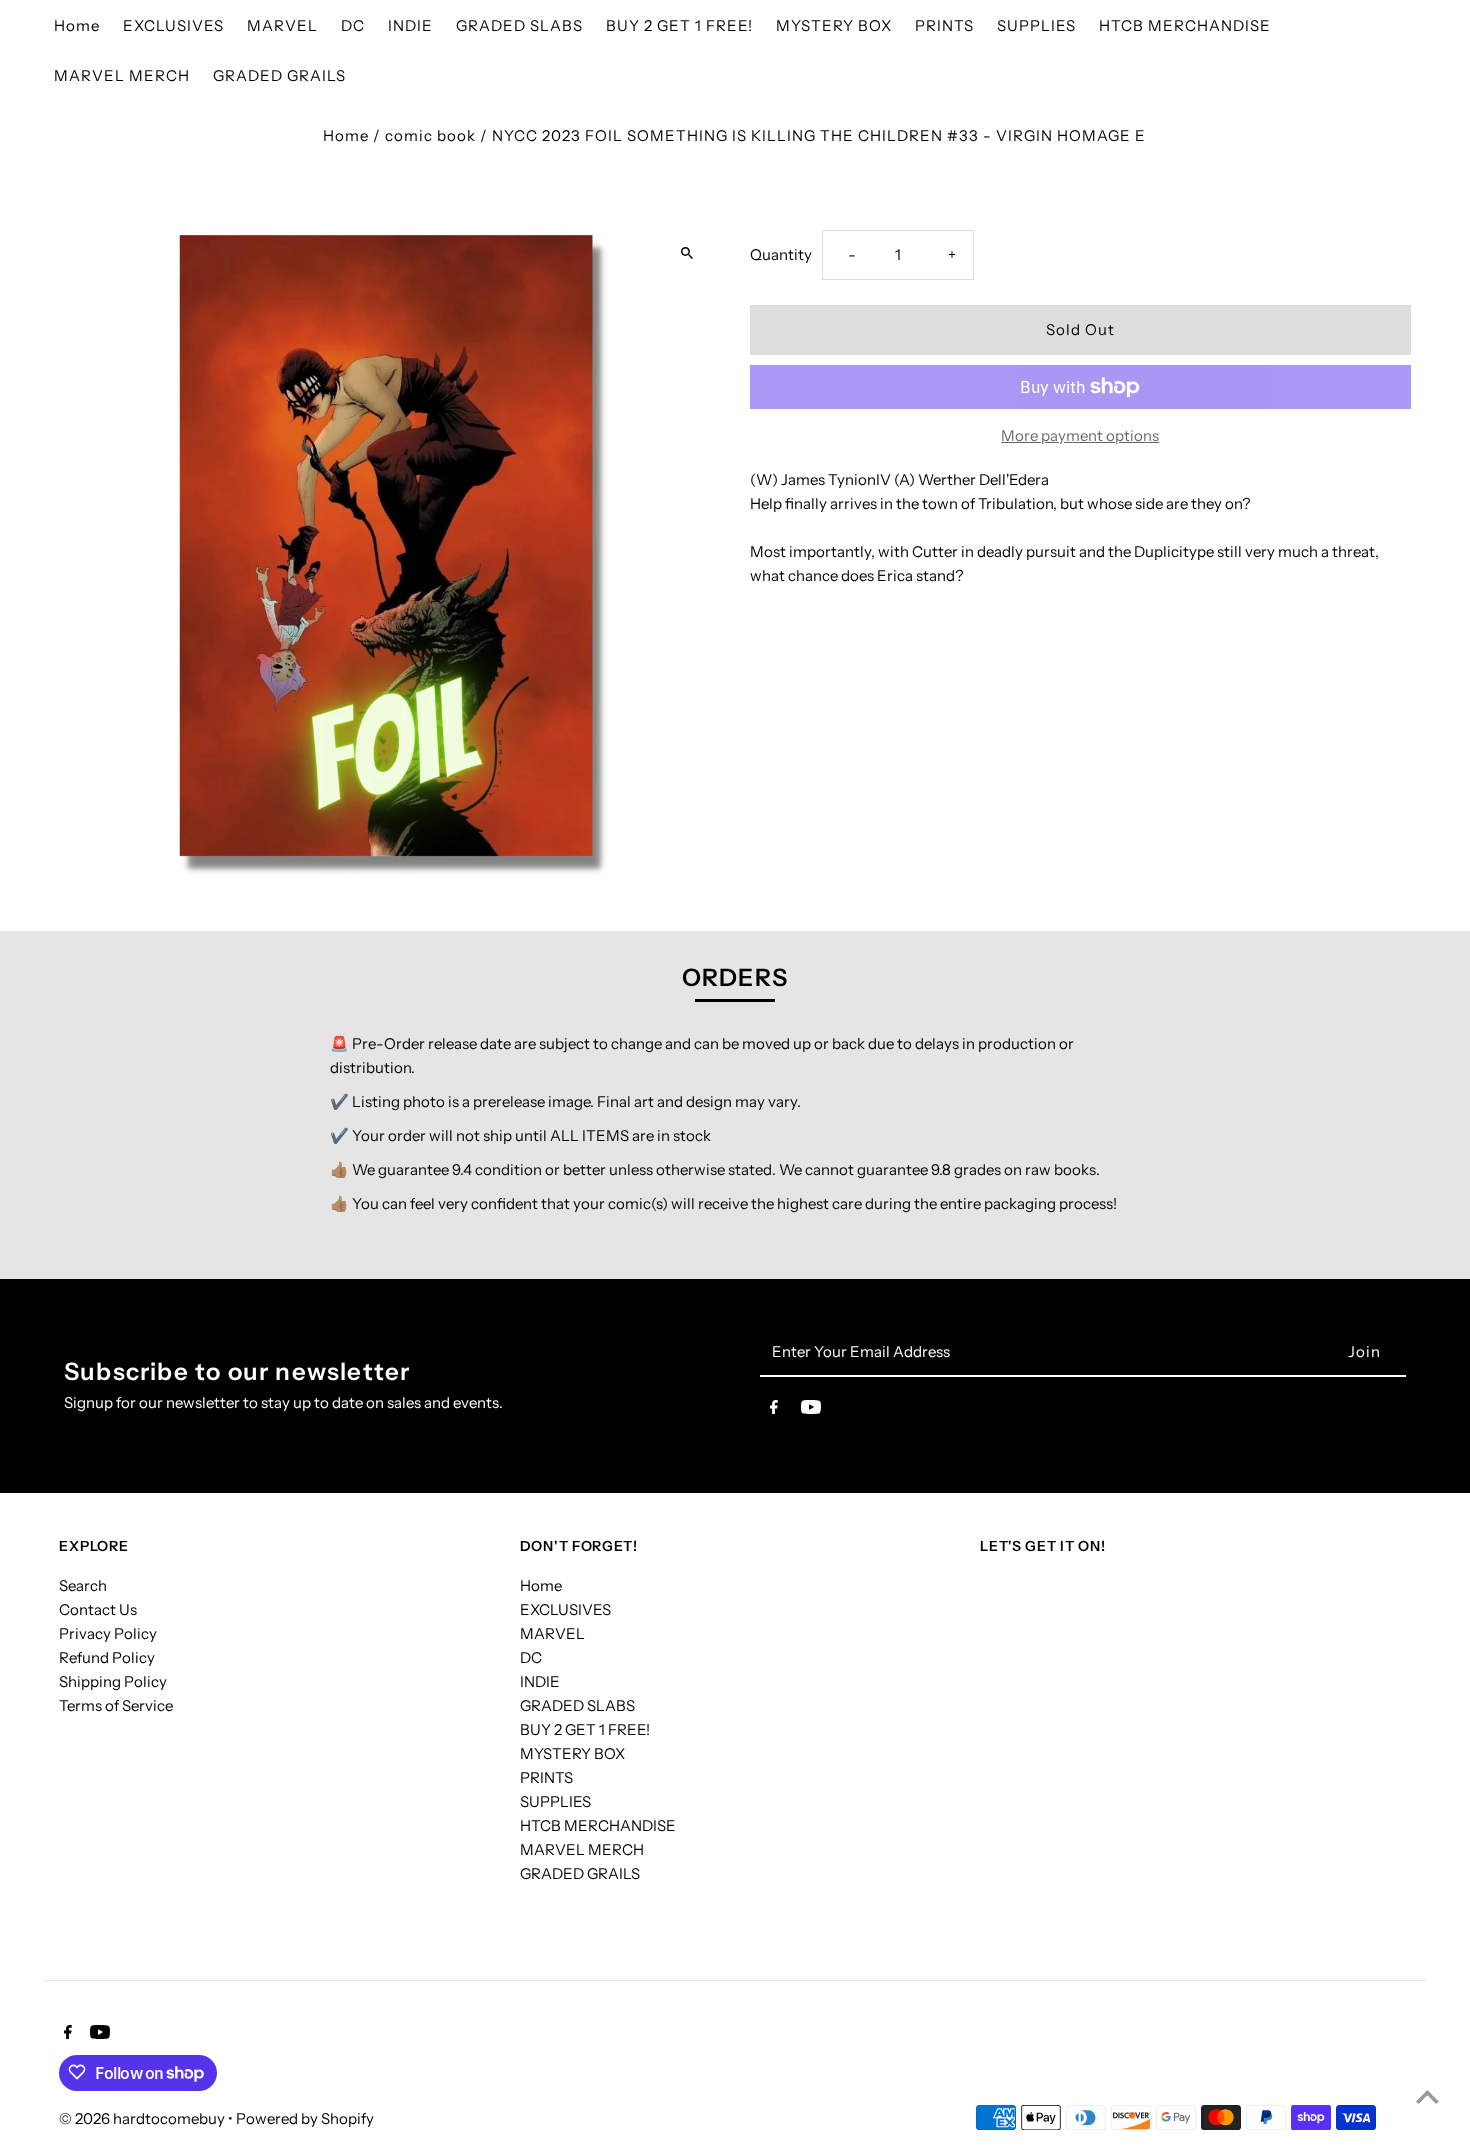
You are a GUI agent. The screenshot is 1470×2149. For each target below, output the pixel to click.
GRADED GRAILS (580, 1873)
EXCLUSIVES (565, 1609)
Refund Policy (107, 1657)
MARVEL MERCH (582, 1849)
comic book (430, 135)
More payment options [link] (1080, 435)
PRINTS (546, 1777)
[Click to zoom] (687, 252)
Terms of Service (116, 1705)
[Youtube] (811, 1411)
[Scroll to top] (1427, 2096)
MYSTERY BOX (572, 1753)
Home (346, 135)
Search (83, 1585)
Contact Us (98, 1609)
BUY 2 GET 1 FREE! (585, 1729)
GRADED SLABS (577, 1705)
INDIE (540, 1681)
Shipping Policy (113, 1681)
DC (531, 1657)
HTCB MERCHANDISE (598, 1825)
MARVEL (552, 1633)
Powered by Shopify (305, 2117)
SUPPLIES (555, 1801)
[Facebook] (774, 1411)
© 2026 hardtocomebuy (143, 2117)
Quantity (781, 254)
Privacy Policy (108, 1633)
